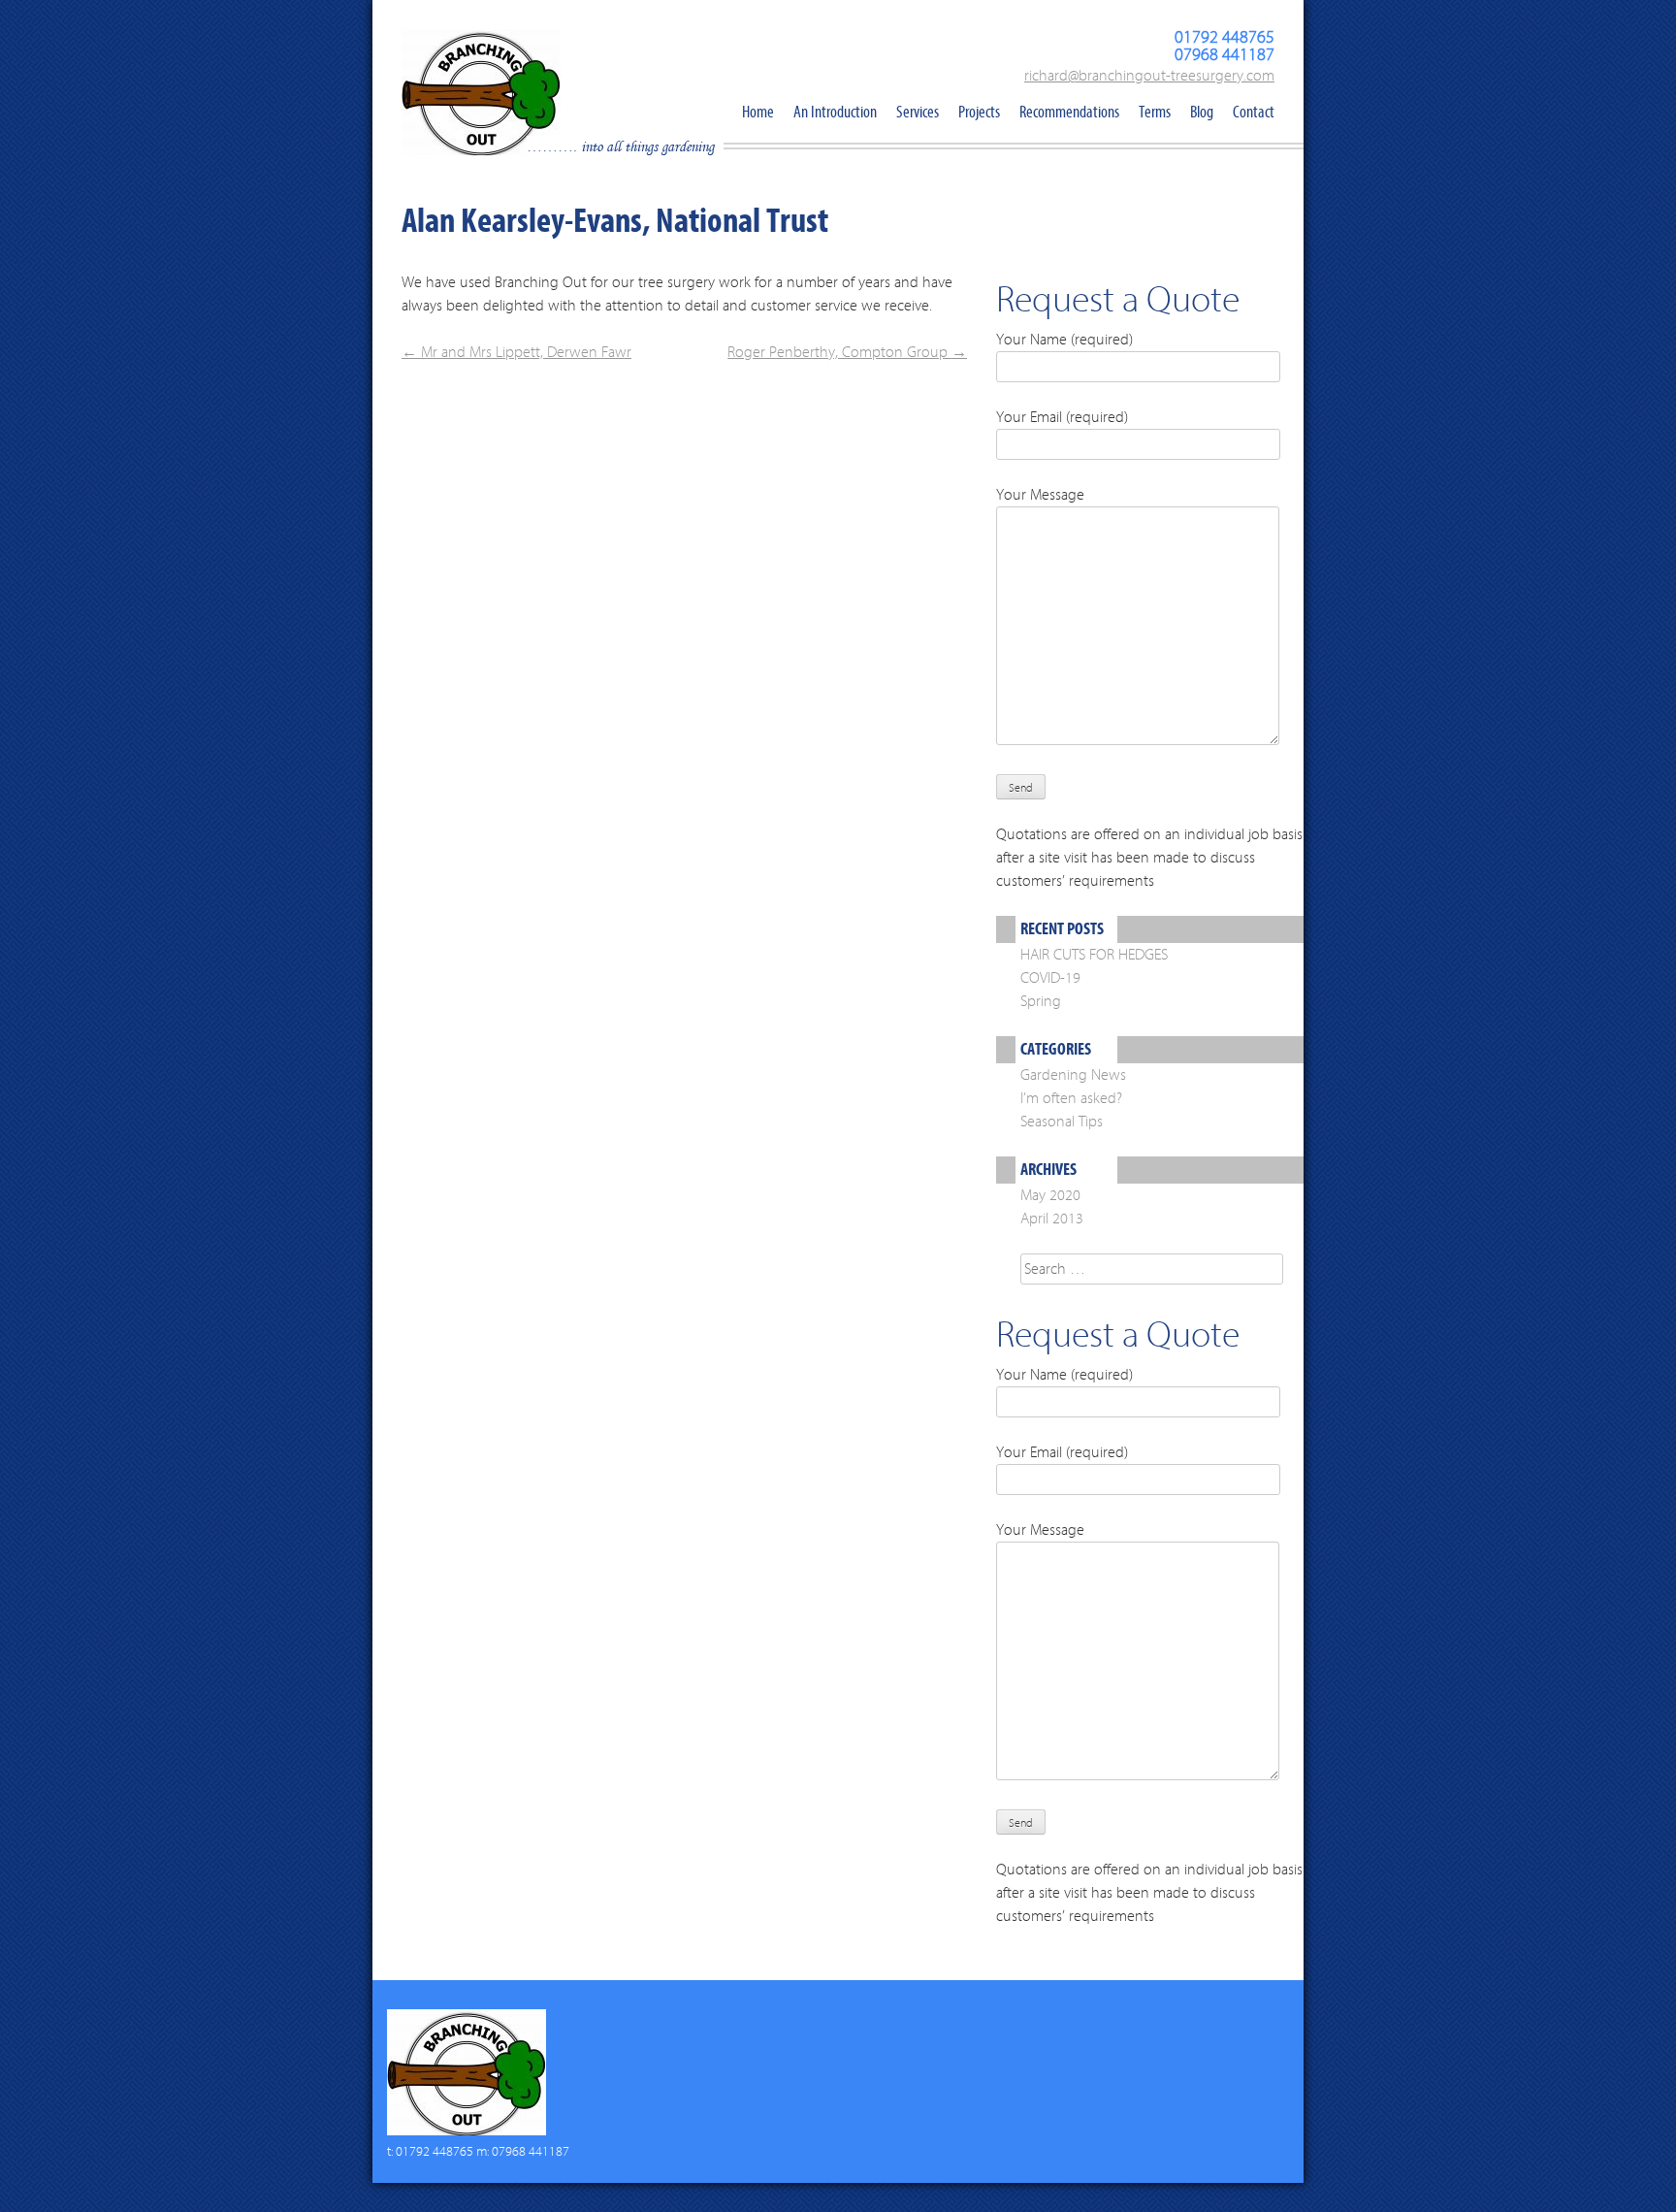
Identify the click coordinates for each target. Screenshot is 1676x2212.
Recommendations (1069, 112)
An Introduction (835, 112)
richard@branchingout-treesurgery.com (1149, 76)
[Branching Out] (467, 99)
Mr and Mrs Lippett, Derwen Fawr (516, 352)
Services (918, 112)
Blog (1202, 112)
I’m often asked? (1071, 1098)
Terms (1155, 112)
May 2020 (1050, 1195)
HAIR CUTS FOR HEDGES (1094, 955)
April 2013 (1052, 1219)
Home (758, 112)
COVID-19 (1050, 978)
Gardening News (1073, 1075)
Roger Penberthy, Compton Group (847, 352)
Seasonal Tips (1062, 1122)
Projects (979, 112)
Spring (1041, 1001)
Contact (1254, 112)
